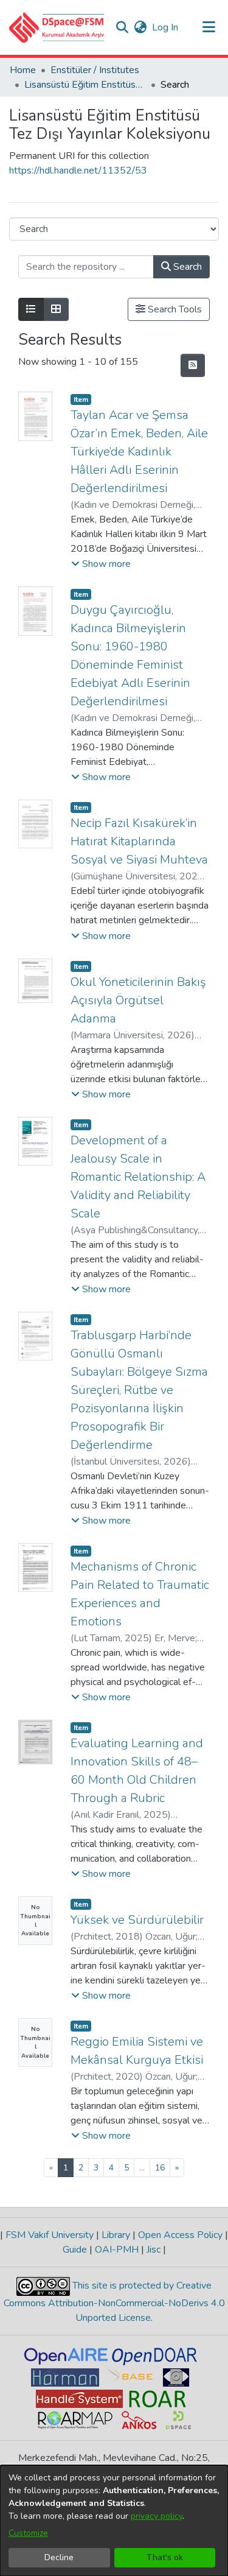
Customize (28, 2533)
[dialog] (114, 2521)
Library (116, 2235)
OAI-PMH (117, 2250)
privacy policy (157, 2516)
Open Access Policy (180, 2235)
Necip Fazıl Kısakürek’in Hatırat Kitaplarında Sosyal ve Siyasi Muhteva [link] (139, 841)
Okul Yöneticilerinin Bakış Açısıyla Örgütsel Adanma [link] (138, 1000)
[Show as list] (31, 309)
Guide (76, 2250)
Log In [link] (166, 27)
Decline (59, 2557)
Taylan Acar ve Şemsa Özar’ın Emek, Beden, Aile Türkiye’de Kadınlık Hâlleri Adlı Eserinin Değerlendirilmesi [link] (139, 452)
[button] (57, 27)
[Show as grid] (56, 309)
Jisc (154, 2250)
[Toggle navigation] (209, 27)
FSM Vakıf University (50, 2235)
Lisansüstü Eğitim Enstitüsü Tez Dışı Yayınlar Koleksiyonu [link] (85, 85)
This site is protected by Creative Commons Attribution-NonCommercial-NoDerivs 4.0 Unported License (114, 2302)
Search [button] (186, 267)
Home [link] (23, 70)
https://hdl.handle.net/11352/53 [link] (78, 171)
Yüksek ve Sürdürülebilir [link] (137, 1920)
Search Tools (174, 309)
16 (160, 2168)
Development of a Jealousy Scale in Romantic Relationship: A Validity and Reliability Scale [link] (138, 1177)
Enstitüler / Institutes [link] (95, 70)
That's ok (165, 2557)
